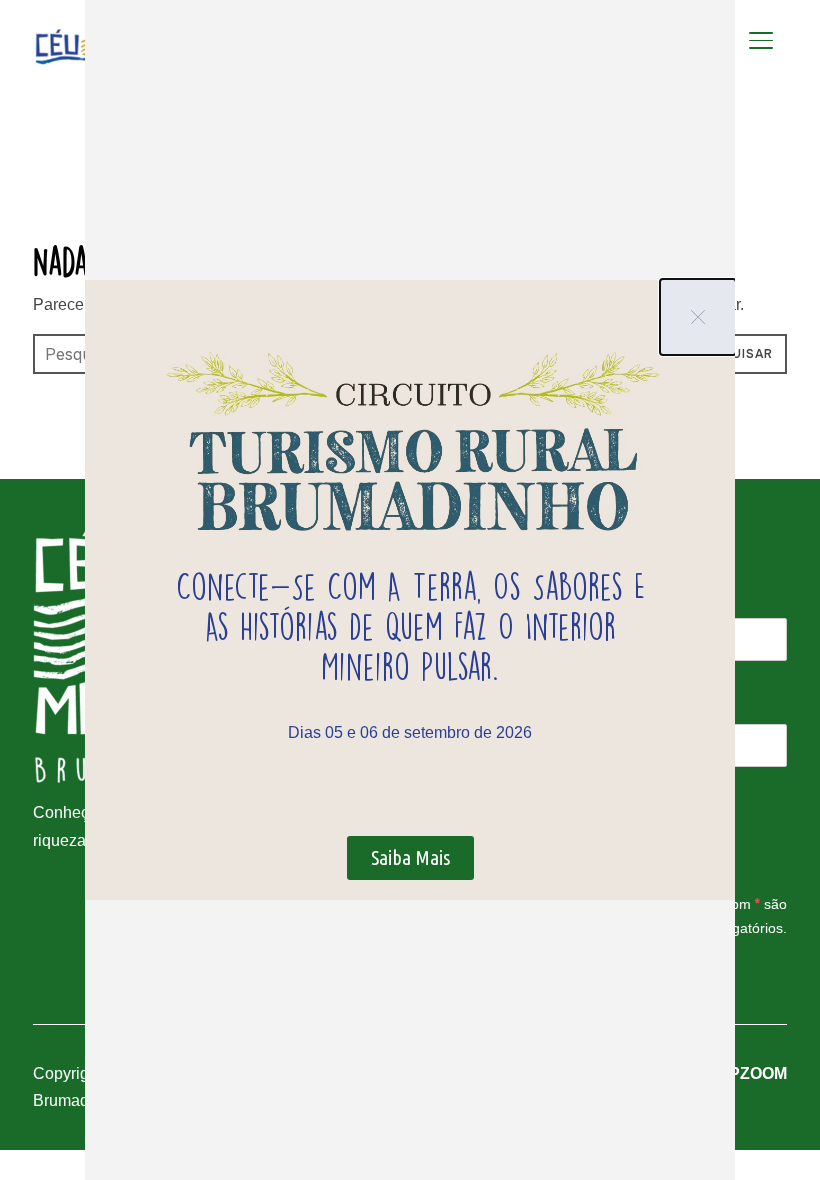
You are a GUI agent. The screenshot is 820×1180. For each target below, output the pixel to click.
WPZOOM (750, 1073)
